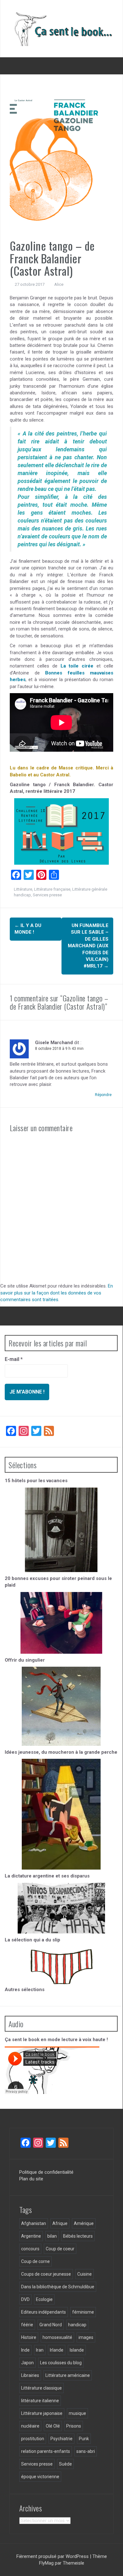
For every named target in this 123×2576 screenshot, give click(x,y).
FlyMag (46, 2563)
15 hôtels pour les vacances (36, 1481)
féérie (27, 2325)
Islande (77, 2350)
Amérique (84, 2223)
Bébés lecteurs (78, 2236)
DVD (25, 2299)
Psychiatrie (61, 2439)
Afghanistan (34, 2223)
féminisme (83, 2312)
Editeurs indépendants (44, 2312)
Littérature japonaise (42, 2413)
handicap (22, 895)
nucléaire (30, 2426)
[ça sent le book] (61, 28)
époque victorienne (40, 2477)
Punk (84, 2439)
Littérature (23, 889)
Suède (65, 2464)
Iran (40, 2350)
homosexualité (57, 2337)
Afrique (60, 2223)
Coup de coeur (60, 2249)
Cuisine (85, 2274)
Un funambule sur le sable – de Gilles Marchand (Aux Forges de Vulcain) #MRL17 (88, 946)
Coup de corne (35, 2261)
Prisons (74, 2426)
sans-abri (86, 2451)
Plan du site (31, 2179)
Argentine (31, 2236)
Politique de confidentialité (46, 2172)
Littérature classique (41, 2388)
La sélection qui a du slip (32, 1940)
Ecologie (44, 2299)
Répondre (103, 1095)
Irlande (57, 2350)
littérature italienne (40, 2401)
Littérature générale (90, 889)
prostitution (33, 2439)
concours (30, 2249)
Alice (59, 284)
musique (77, 2413)
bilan (52, 2236)
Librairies (30, 2375)
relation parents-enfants (46, 2451)
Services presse (47, 895)
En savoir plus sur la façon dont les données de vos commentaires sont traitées (57, 1293)
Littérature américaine (68, 2375)
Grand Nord (51, 2325)
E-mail (14, 1359)
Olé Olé (53, 2426)
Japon (27, 2363)
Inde (25, 2350)
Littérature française (52, 889)
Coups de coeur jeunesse (46, 2274)
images (86, 2337)
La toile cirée (77, 666)
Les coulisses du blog (61, 2363)
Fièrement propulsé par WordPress (53, 2556)
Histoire (29, 2337)
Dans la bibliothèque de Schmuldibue (58, 2287)
